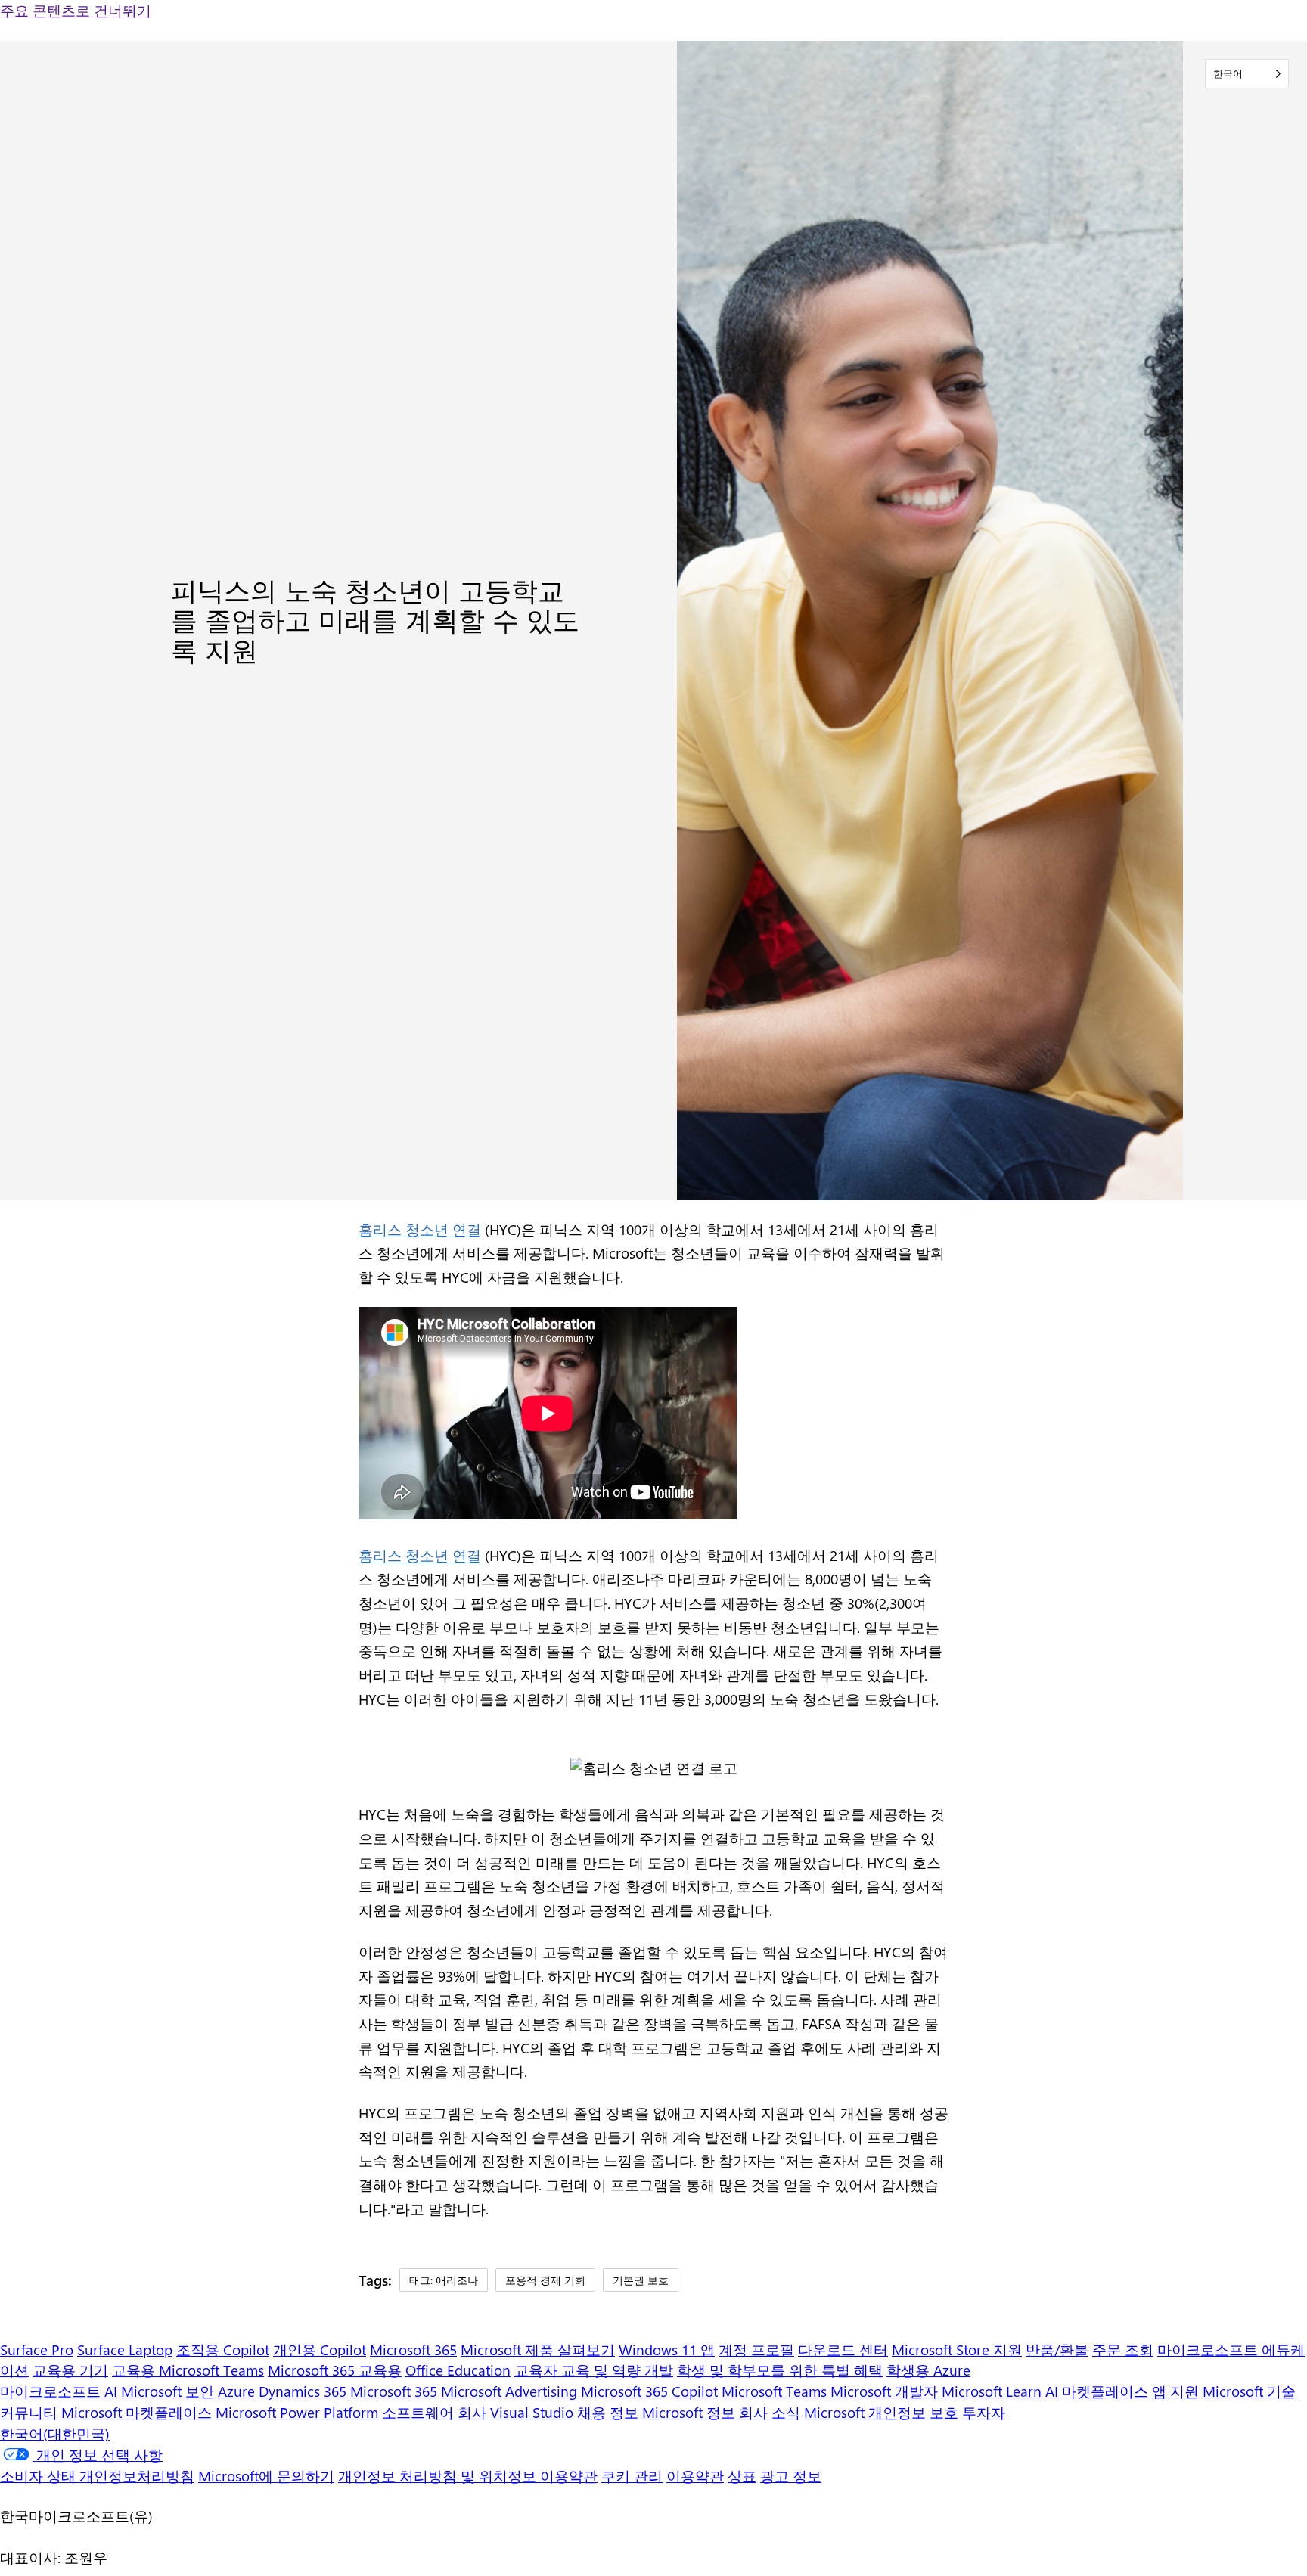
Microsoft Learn (992, 2391)
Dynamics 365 (303, 2391)
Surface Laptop (125, 2349)
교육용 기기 (70, 2370)
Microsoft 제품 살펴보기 (538, 2349)
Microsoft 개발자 (884, 2391)
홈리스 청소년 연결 (420, 1229)
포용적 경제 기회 (545, 2280)
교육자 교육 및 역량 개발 (594, 2370)
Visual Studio (532, 2412)
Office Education (458, 2370)
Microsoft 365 (413, 2349)
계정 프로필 (756, 2349)
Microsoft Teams (774, 2391)
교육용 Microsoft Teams (188, 2370)
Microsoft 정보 (689, 2412)
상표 (742, 2476)
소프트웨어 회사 (434, 2412)
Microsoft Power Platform (297, 2412)
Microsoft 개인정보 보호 (881, 2412)
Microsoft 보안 (168, 2391)
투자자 (984, 2412)
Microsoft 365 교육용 (335, 2370)
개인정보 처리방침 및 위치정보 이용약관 (468, 2476)
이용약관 (695, 2476)
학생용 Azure (928, 2370)
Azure (236, 2391)
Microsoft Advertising (509, 2391)
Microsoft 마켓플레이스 (137, 2412)
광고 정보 (791, 2476)
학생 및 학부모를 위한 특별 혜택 (780, 2370)
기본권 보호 (641, 2280)
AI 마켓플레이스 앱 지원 (1122, 2391)
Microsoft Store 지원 (957, 2349)
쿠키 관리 (632, 2476)
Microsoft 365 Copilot (649, 2391)
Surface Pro (37, 2349)
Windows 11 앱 (667, 2349)
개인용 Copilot (320, 2349)
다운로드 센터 (843, 2349)
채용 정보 (608, 2412)
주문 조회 (1123, 2349)
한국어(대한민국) (55, 2433)
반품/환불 (1057, 2349)
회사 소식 (770, 2412)
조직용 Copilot (223, 2349)
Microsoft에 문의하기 (266, 2476)
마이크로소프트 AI (59, 2391)
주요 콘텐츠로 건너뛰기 (76, 10)
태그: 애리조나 (444, 2280)
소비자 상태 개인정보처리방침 (97, 2476)
